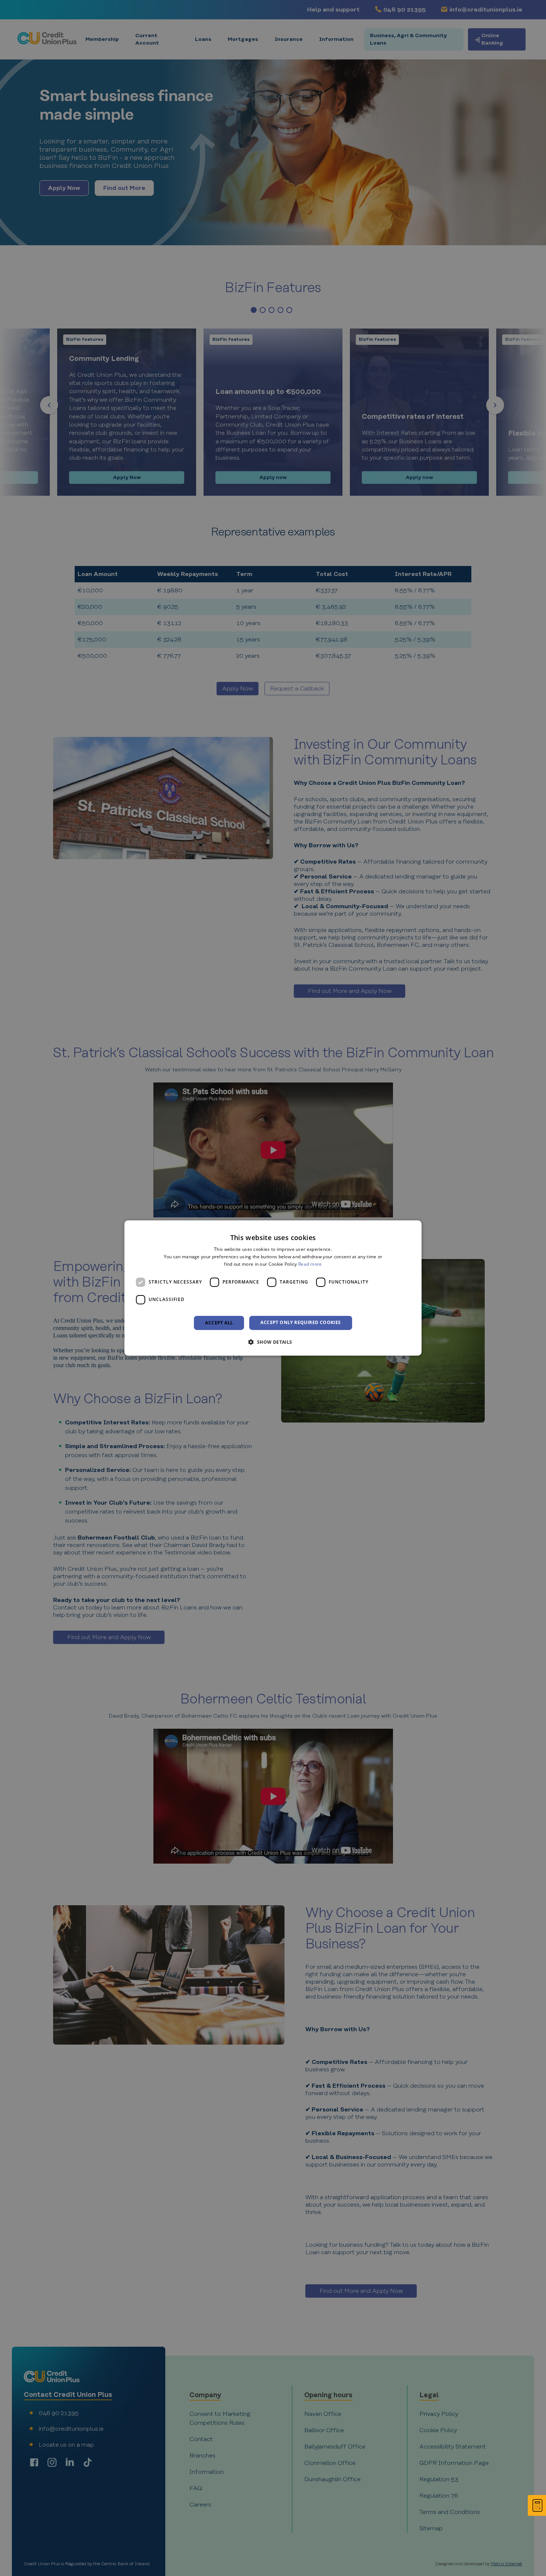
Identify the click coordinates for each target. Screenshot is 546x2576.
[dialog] (273, 1288)
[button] (273, 1342)
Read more (310, 1264)
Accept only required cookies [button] (300, 1322)
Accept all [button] (219, 1323)
